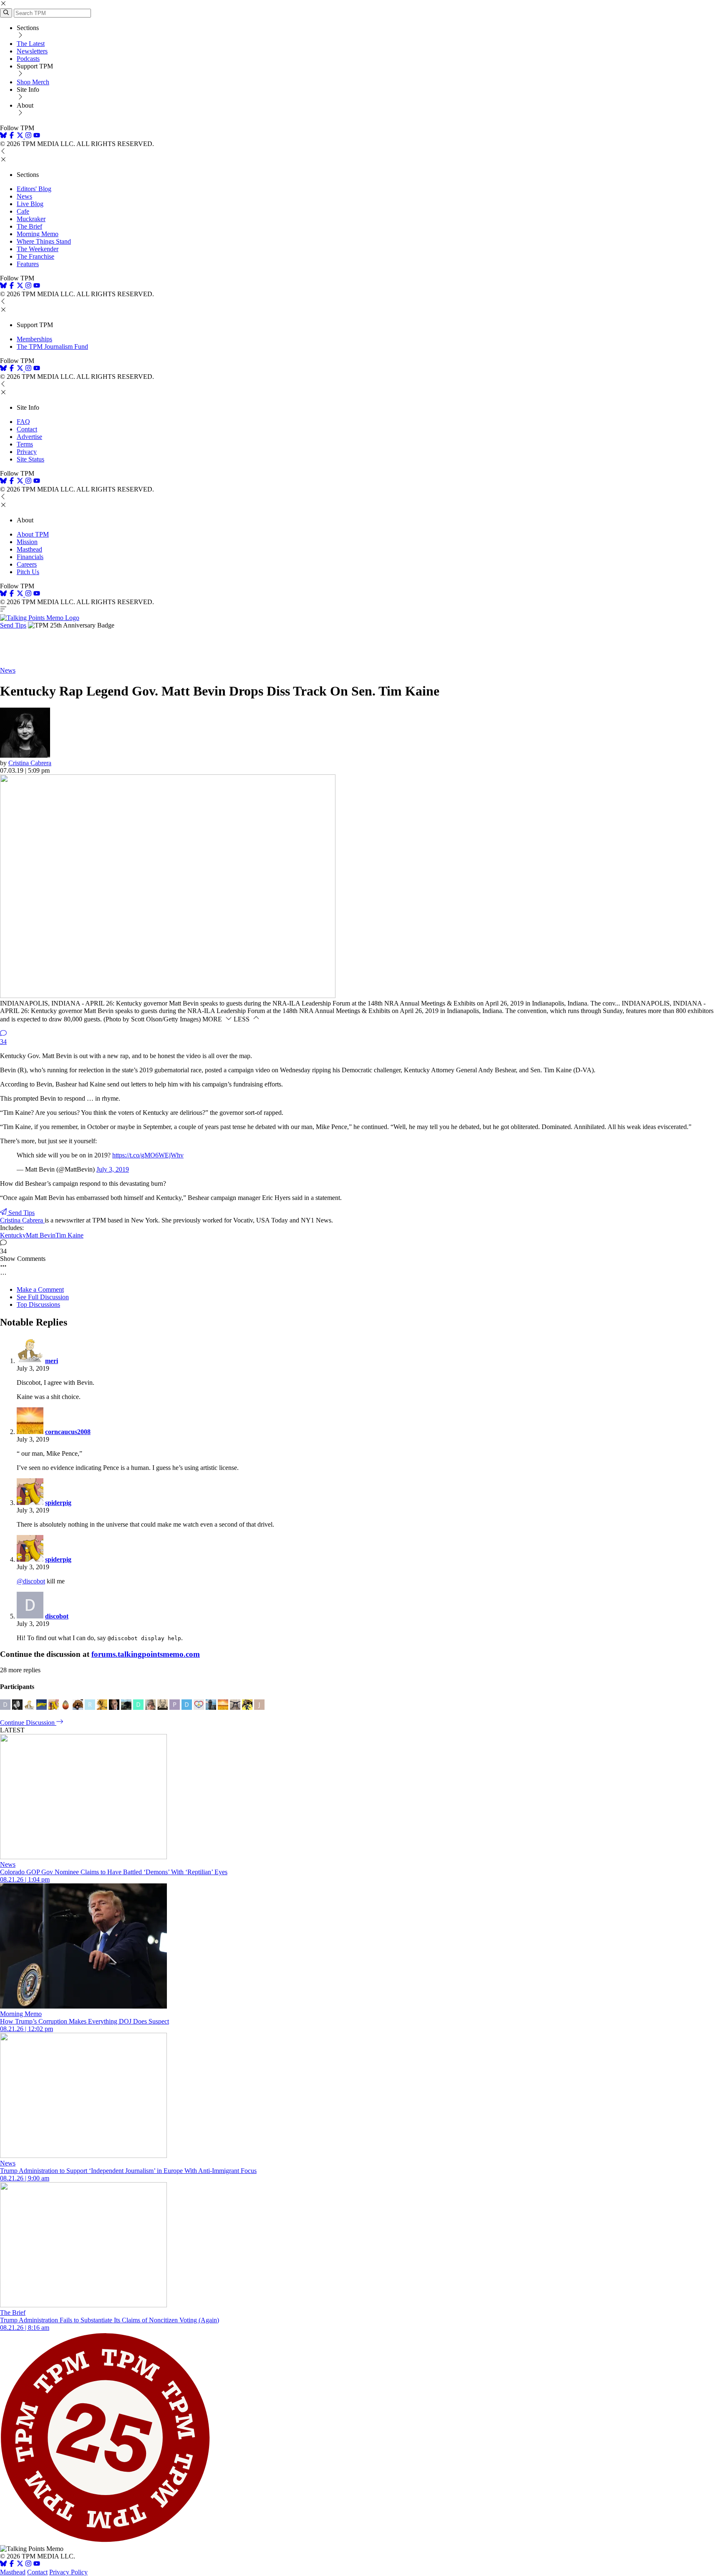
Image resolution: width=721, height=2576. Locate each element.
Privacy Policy (68, 2572)
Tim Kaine (69, 1235)
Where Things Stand (44, 241)
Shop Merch (33, 82)
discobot (57, 1616)
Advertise (29, 437)
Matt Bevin (41, 1235)
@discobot (31, 1581)
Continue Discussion (28, 1723)
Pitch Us (28, 572)
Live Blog (30, 204)
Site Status (30, 459)
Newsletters (32, 51)
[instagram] (28, 136)
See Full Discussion (43, 1297)
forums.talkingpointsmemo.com (146, 1654)
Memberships (34, 339)
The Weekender (38, 249)
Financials (30, 557)
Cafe (23, 211)
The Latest (31, 44)
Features (28, 264)
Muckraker (31, 219)
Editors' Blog (34, 189)
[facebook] (12, 136)
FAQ (23, 422)
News (24, 196)
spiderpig (58, 1503)
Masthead (29, 549)
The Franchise (35, 256)
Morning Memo (38, 234)
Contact (27, 429)
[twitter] (20, 2565)
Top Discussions (38, 1304)
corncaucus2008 (68, 1432)
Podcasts (28, 59)
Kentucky (13, 1235)
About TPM (33, 534)
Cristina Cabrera (30, 763)
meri (52, 1361)
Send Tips (13, 625)
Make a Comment (40, 1289)
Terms (25, 444)
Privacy (27, 452)
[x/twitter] (21, 136)
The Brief (29, 226)
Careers (27, 564)
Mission (27, 542)
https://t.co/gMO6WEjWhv (148, 1155)
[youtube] (37, 136)
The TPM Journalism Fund (52, 347)
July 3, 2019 (113, 1169)
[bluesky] (3, 136)
